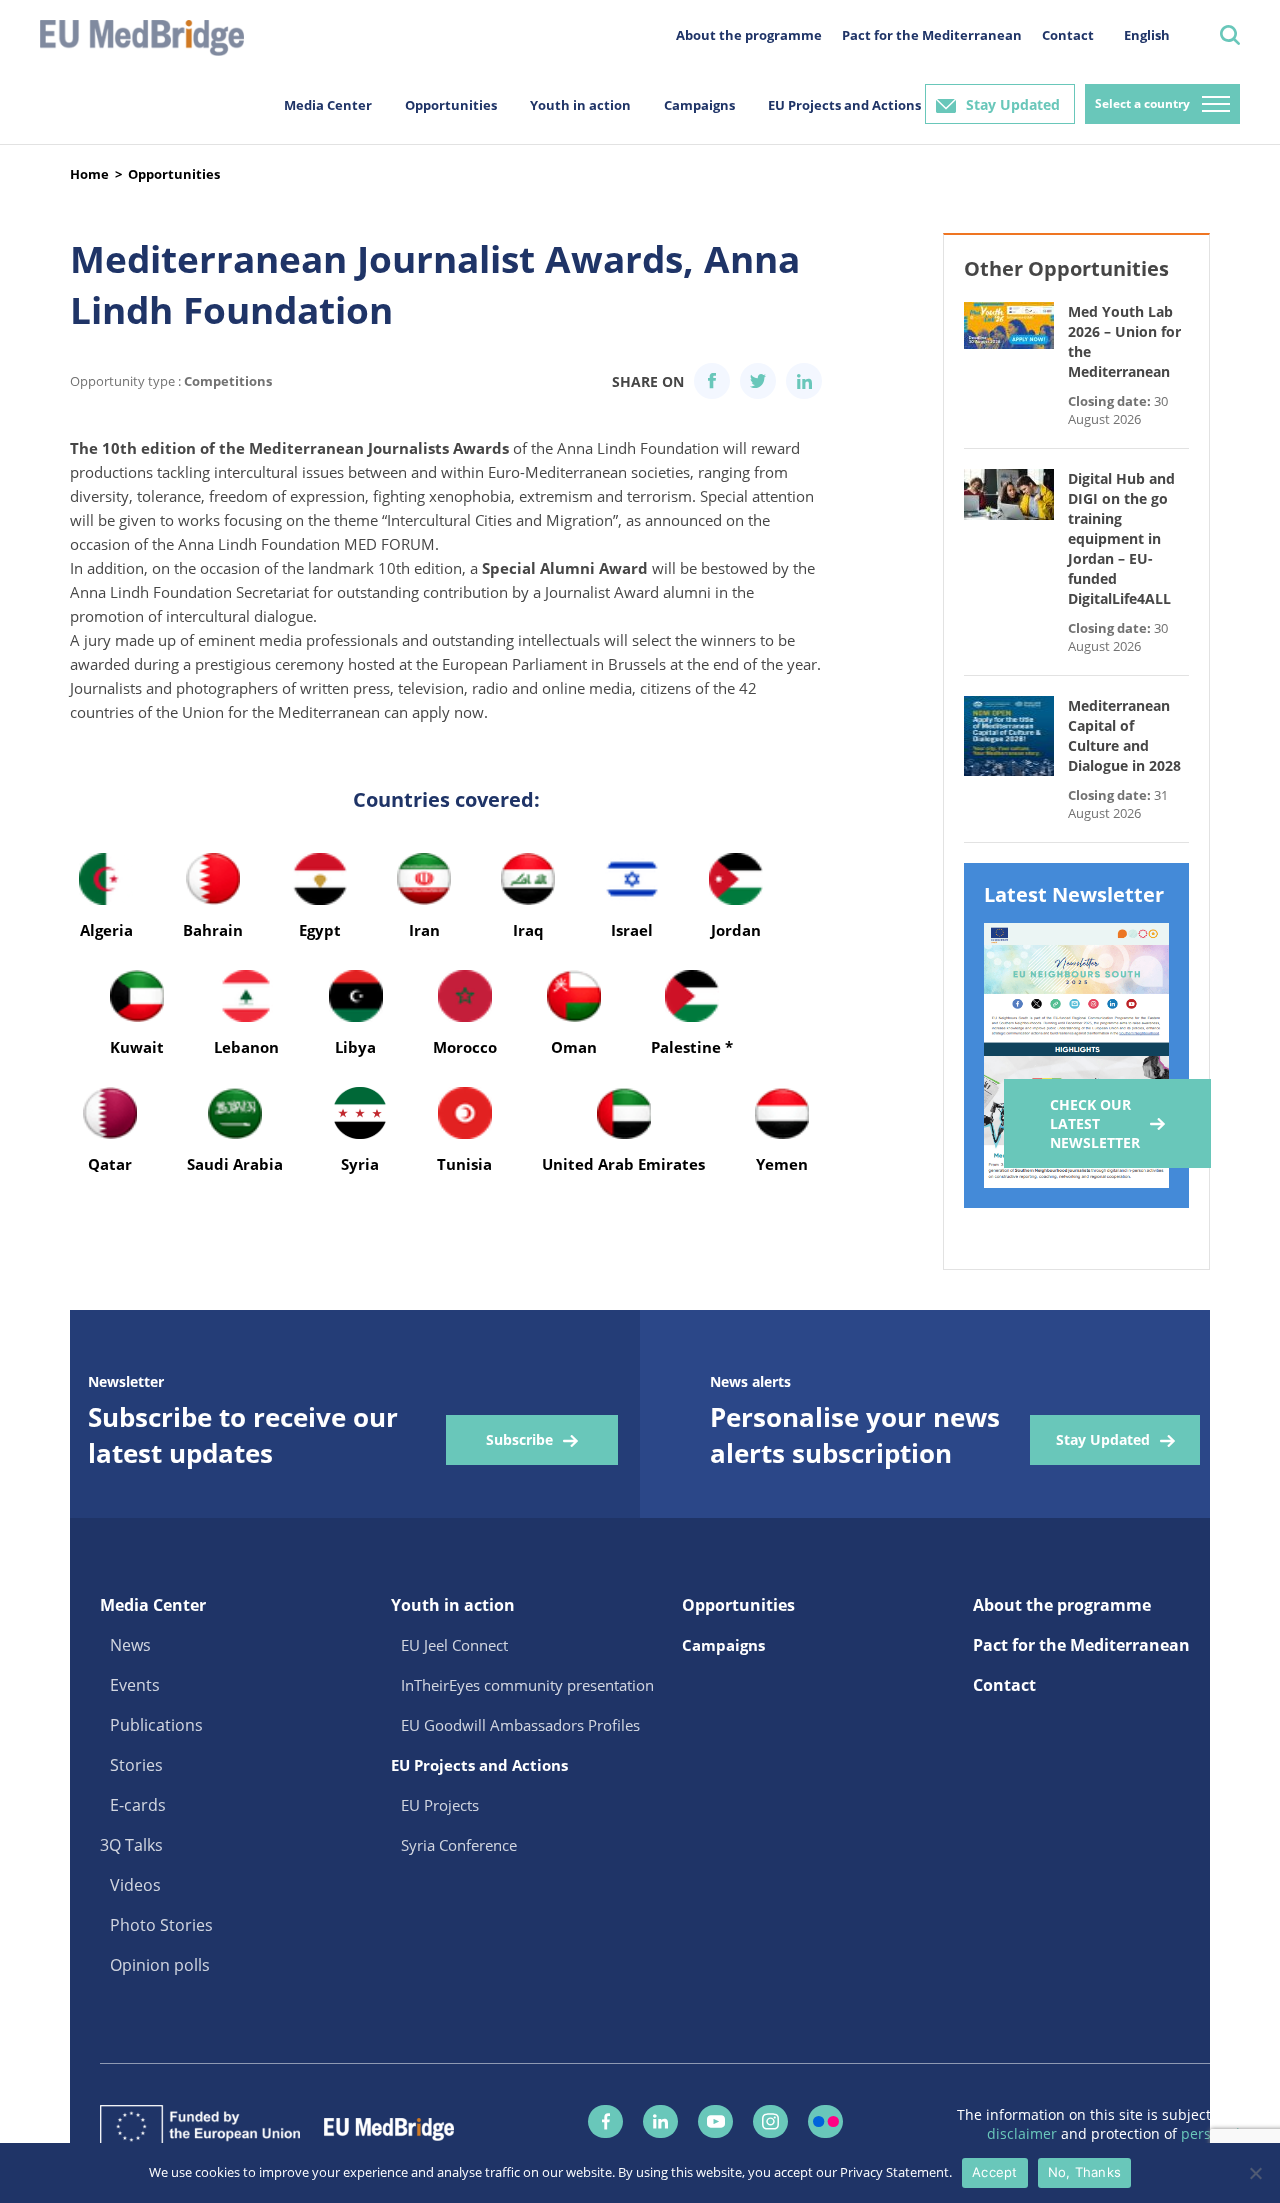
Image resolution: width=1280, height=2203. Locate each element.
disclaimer (1024, 2133)
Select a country (1142, 103)
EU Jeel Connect (454, 1645)
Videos (135, 1885)
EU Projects (440, 1805)
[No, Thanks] (1255, 2173)
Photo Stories (161, 1925)
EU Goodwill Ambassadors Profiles (520, 1725)
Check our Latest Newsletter (1095, 1123)
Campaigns (699, 105)
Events (135, 1685)
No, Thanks (1085, 2172)
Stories (136, 1765)
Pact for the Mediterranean (932, 35)
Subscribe (519, 1439)
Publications (156, 1725)
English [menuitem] (1147, 35)
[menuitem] (1147, 34)
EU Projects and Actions (844, 105)
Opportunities (451, 105)
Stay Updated (1013, 104)
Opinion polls (160, 1965)
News (130, 1645)
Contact (1068, 35)
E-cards (138, 1805)
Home (89, 174)
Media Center (328, 105)
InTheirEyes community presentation (527, 1685)
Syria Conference (459, 1845)
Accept (995, 2172)
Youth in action (580, 105)
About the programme (749, 35)
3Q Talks (131, 1845)
